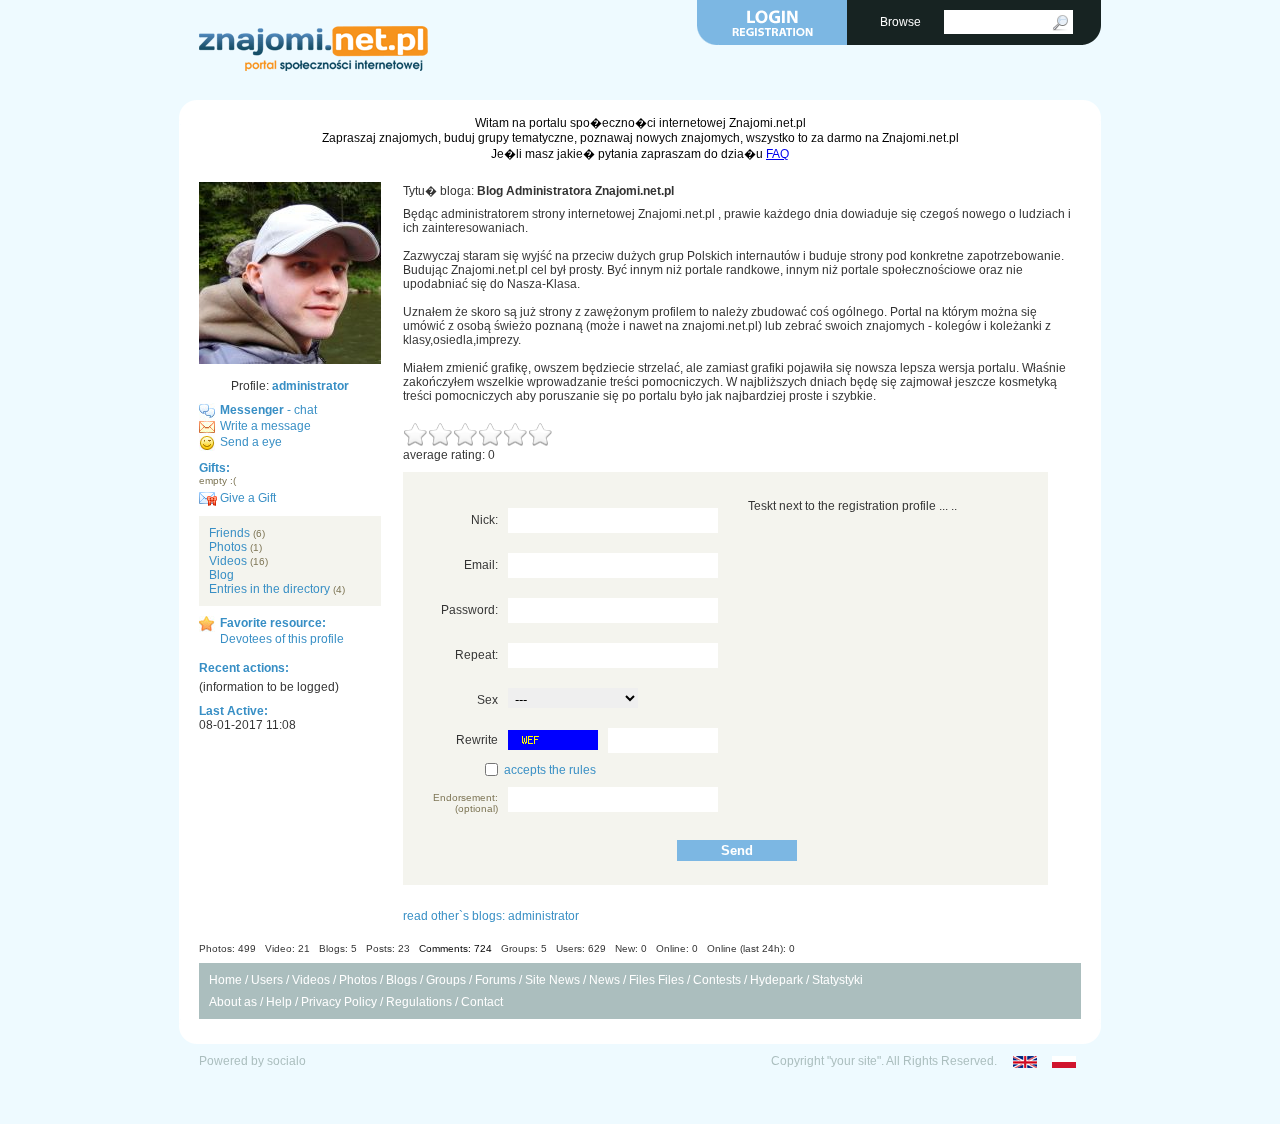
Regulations (419, 1002)
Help (279, 1002)
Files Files (656, 980)
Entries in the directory (269, 589)
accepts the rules (550, 770)
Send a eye (251, 442)
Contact (482, 1002)
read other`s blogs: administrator (491, 916)
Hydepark (776, 980)
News (604, 980)
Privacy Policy (339, 1002)
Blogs (401, 980)
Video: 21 (287, 948)
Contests (717, 980)
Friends (229, 533)
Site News (552, 980)
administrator (310, 386)
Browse (902, 22)
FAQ (777, 154)
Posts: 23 (388, 948)
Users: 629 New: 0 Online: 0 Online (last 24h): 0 (675, 948)
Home (225, 980)
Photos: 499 (227, 948)
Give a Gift (246, 498)
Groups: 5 (524, 948)
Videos (228, 561)
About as (233, 1002)
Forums (495, 980)
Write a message (265, 426)
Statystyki (837, 980)
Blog (221, 575)
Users (267, 980)
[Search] (1060, 23)
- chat (268, 410)
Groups (446, 980)
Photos (228, 547)
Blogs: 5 (338, 948)
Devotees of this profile (282, 639)
